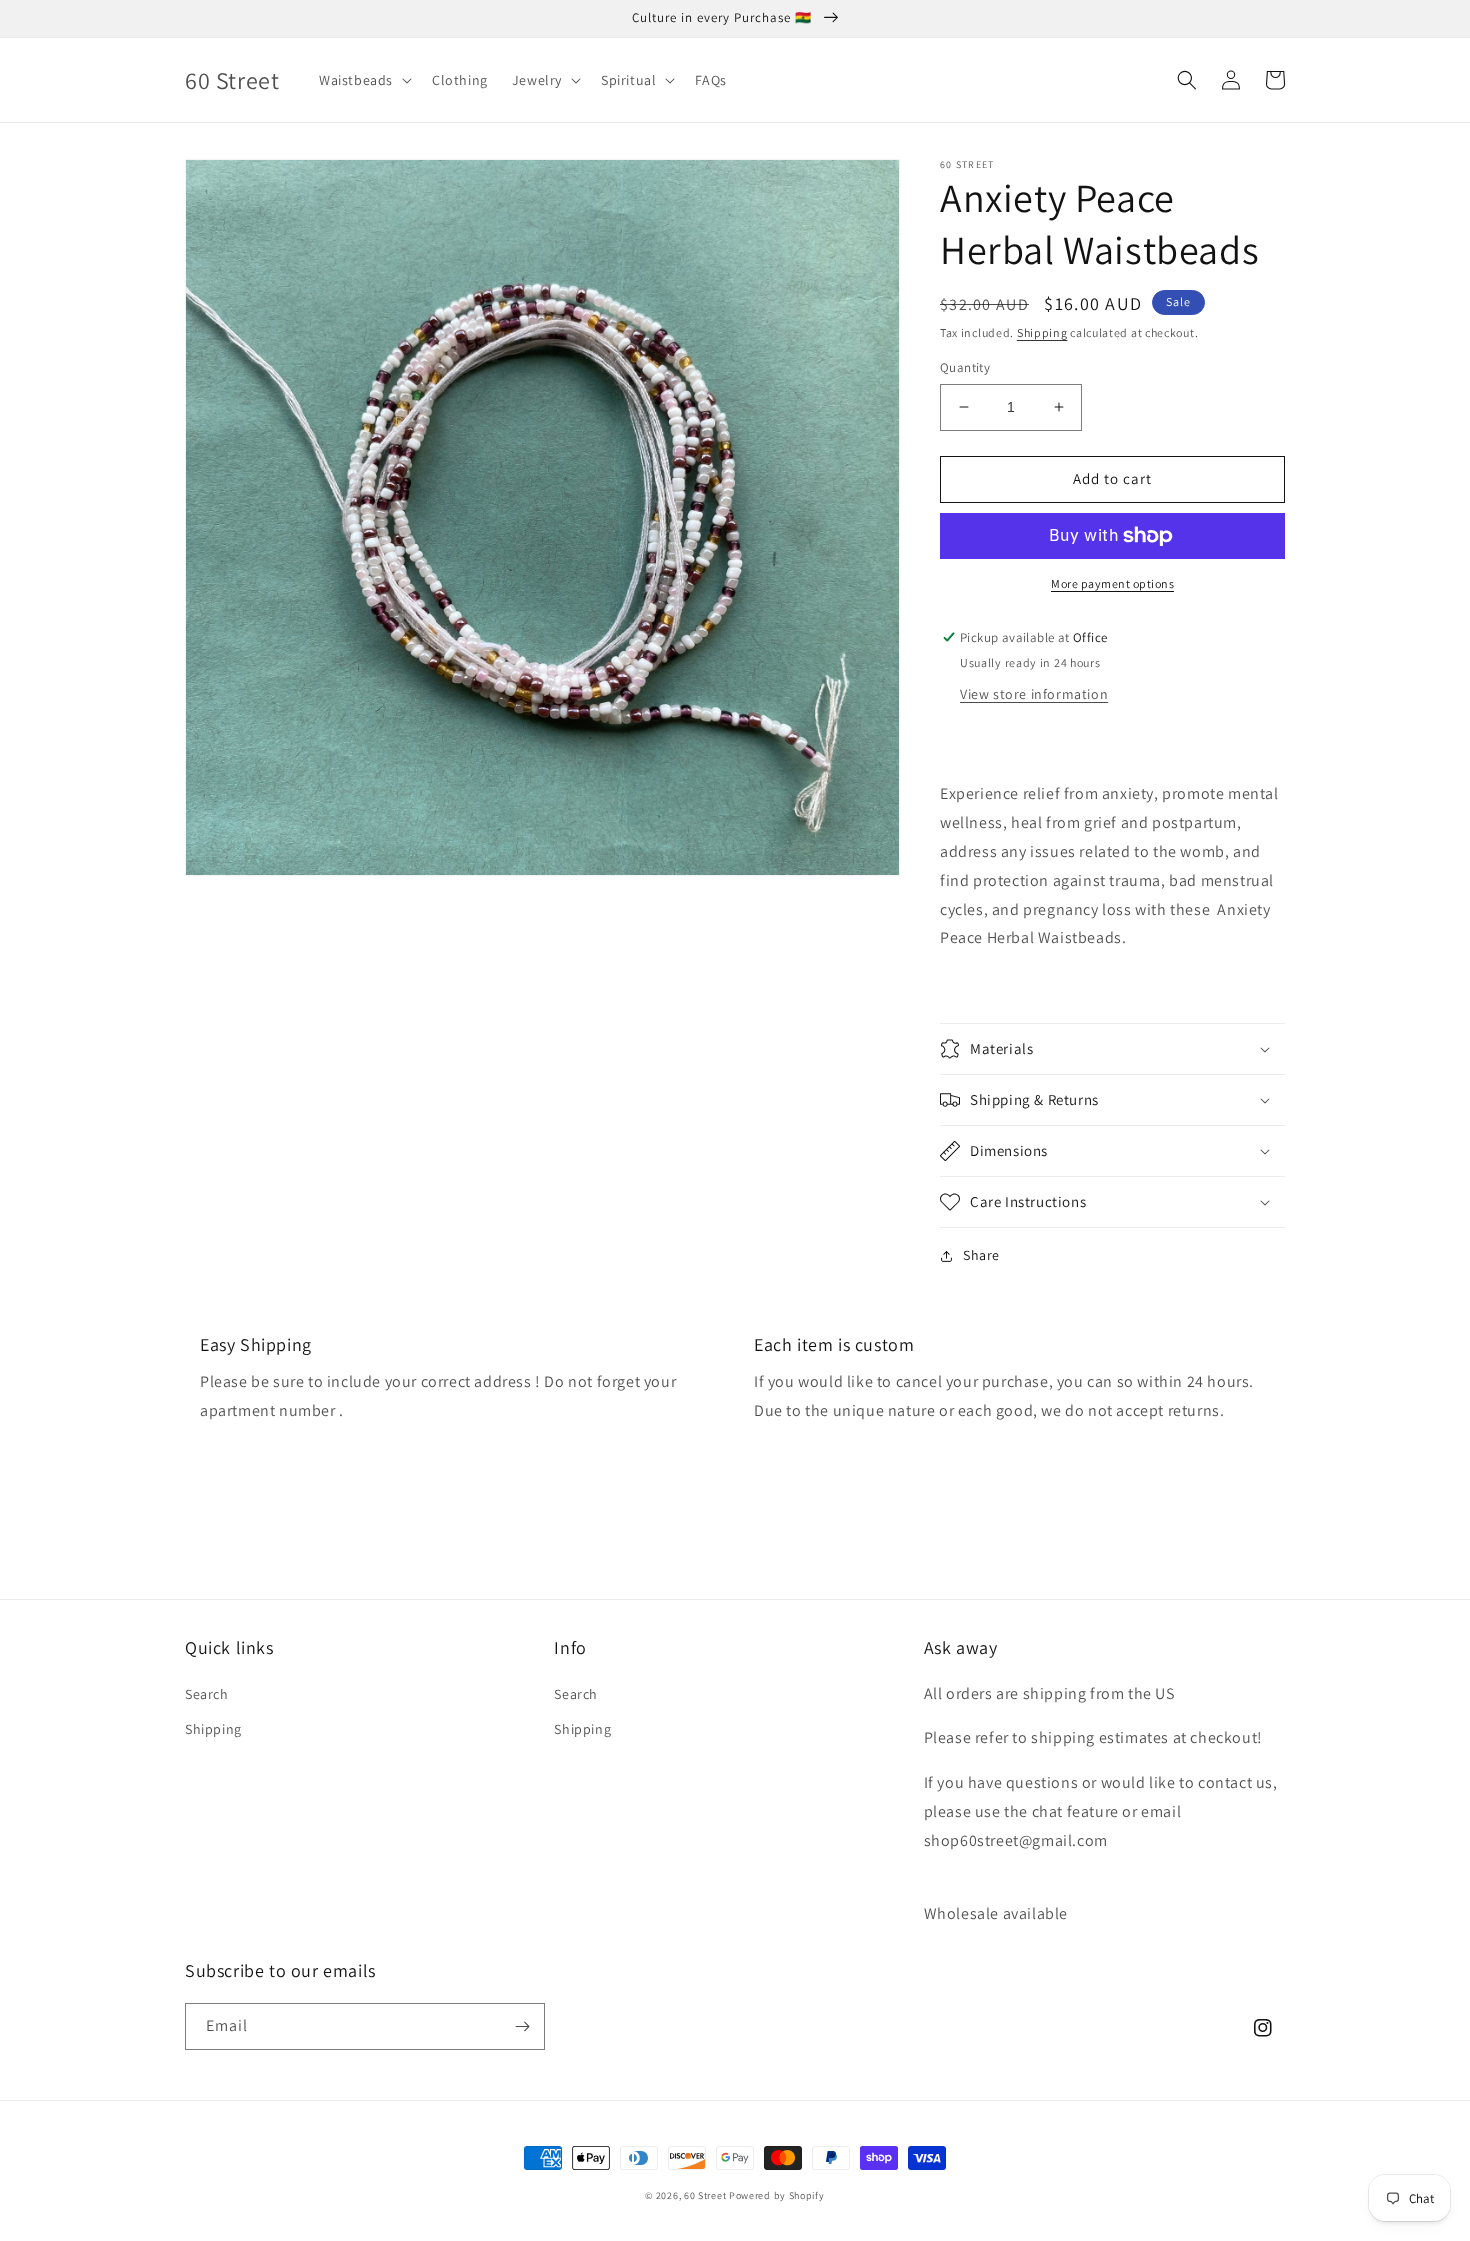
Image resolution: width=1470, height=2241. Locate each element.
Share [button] (981, 1255)
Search (207, 1694)
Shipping (1042, 332)
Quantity (965, 367)
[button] (363, 80)
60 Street (705, 2195)
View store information (1034, 694)
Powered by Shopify (777, 2195)
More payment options (1112, 583)
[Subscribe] (522, 2026)
